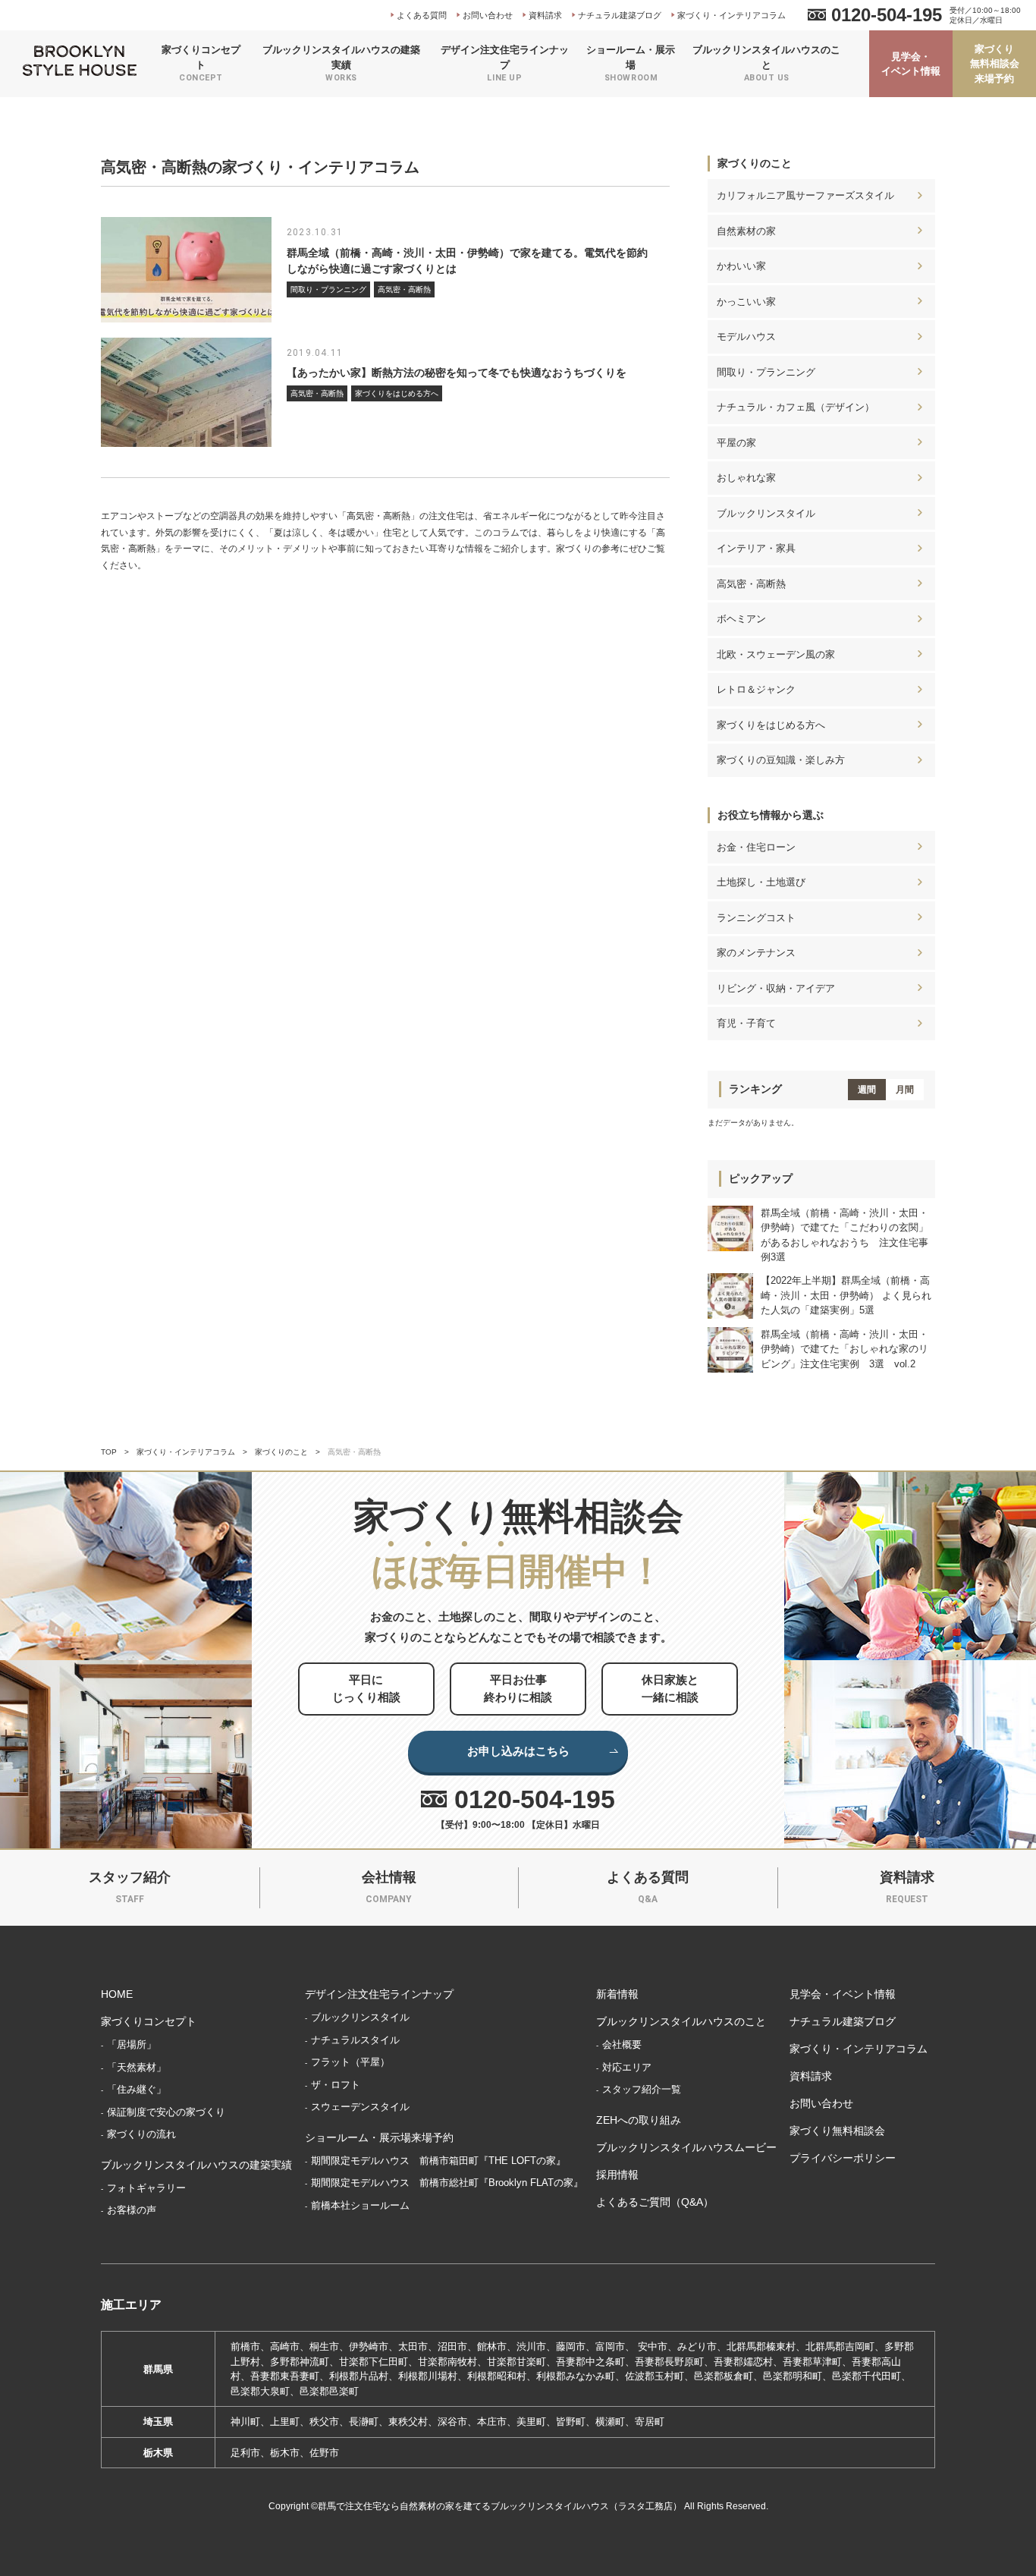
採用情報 (617, 2175)
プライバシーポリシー (843, 2158)
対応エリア (627, 2067)
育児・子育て (746, 1023)
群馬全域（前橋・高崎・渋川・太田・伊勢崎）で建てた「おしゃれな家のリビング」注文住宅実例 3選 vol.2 (844, 1349)
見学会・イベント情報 (911, 64)
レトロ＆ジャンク (756, 689)
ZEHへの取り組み (639, 2120)
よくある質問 (422, 15)
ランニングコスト (756, 918)
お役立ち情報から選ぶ (771, 815)
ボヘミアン (741, 619)
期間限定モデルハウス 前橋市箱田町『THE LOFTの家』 (438, 2161)
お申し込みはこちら (518, 1751)
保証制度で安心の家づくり (166, 2112)
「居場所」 (132, 2044)
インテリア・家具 (756, 548)
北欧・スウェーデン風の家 (776, 654)
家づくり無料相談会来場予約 (995, 64)
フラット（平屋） (350, 2062)
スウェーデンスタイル (360, 2107)
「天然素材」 (137, 2067)
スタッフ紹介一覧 (642, 2089)
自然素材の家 (746, 231)
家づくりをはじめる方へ (771, 725)
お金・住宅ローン (756, 847)
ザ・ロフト (336, 2085)
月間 (905, 1090)
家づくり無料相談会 (837, 2131)
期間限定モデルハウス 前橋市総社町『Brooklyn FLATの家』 (447, 2183)
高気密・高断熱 (751, 584)
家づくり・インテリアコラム (731, 15)
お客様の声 (132, 2210)
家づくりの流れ (141, 2134)
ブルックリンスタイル (766, 513)
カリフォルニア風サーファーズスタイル (805, 195)
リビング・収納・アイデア (776, 988)
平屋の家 (736, 443)
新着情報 (617, 1994)
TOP (109, 1452)
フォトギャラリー (146, 2188)
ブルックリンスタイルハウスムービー (686, 2147)
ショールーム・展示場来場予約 (379, 2137)
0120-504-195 (887, 15)
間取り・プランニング (766, 372)
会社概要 (622, 2044)
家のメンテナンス (756, 953)
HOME (117, 1994)
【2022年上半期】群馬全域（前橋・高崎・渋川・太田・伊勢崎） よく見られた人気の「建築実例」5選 (846, 1295)
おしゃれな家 (746, 478)
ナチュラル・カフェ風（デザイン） (796, 407)
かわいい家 (741, 266)
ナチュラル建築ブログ (620, 15)
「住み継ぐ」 (137, 2089)
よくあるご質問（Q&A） (655, 2202)
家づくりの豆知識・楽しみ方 (781, 760)
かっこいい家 (746, 302)
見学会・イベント (717, 2553)
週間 (867, 1090)
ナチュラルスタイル (355, 2040)
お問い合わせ (488, 15)
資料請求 (545, 15)
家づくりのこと (755, 163)
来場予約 (913, 2553)
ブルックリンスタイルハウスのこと (681, 2021)
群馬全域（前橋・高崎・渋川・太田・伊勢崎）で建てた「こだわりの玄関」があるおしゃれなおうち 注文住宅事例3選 (844, 1235)
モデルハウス (746, 337)
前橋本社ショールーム (360, 2205)
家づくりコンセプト (149, 2021)
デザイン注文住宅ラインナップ (379, 1994)
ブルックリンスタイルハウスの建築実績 (196, 2165)
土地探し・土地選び (761, 882)
